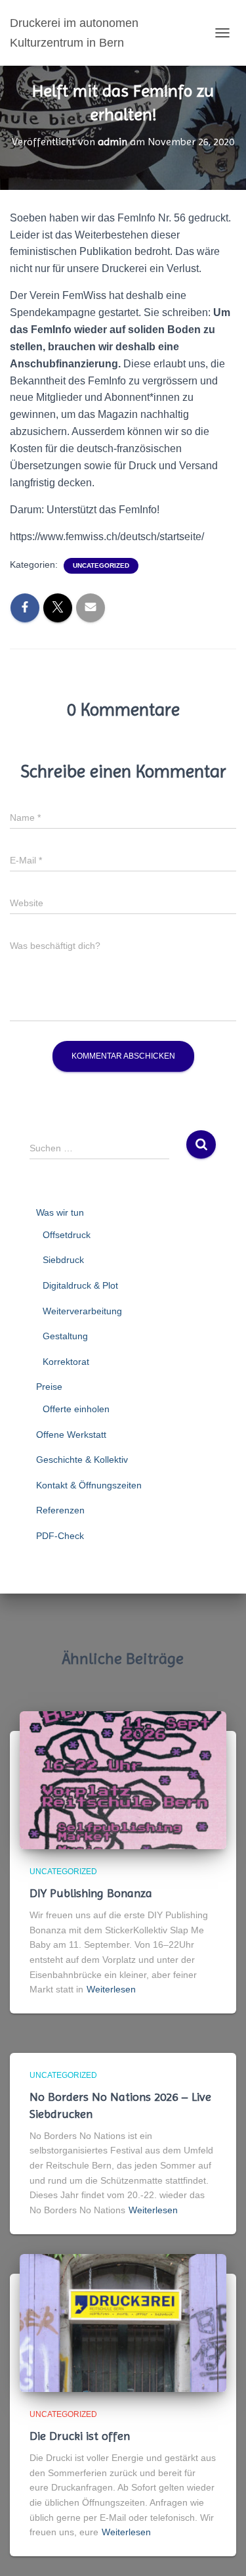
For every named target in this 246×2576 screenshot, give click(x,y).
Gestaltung (65, 1336)
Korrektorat (66, 1362)
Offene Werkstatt (71, 1435)
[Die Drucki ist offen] (123, 2322)
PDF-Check (60, 1536)
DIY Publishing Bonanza (91, 1893)
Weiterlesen (111, 1989)
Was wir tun (60, 1212)
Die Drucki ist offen (80, 2436)
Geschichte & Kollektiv (82, 1460)
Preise (49, 1387)
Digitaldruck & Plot (80, 1285)
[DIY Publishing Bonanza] (123, 1779)
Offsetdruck (67, 1235)
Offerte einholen (76, 1409)
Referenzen (60, 1510)
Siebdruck (63, 1260)
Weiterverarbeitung (82, 1311)
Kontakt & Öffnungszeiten (89, 1485)
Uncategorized (101, 565)
